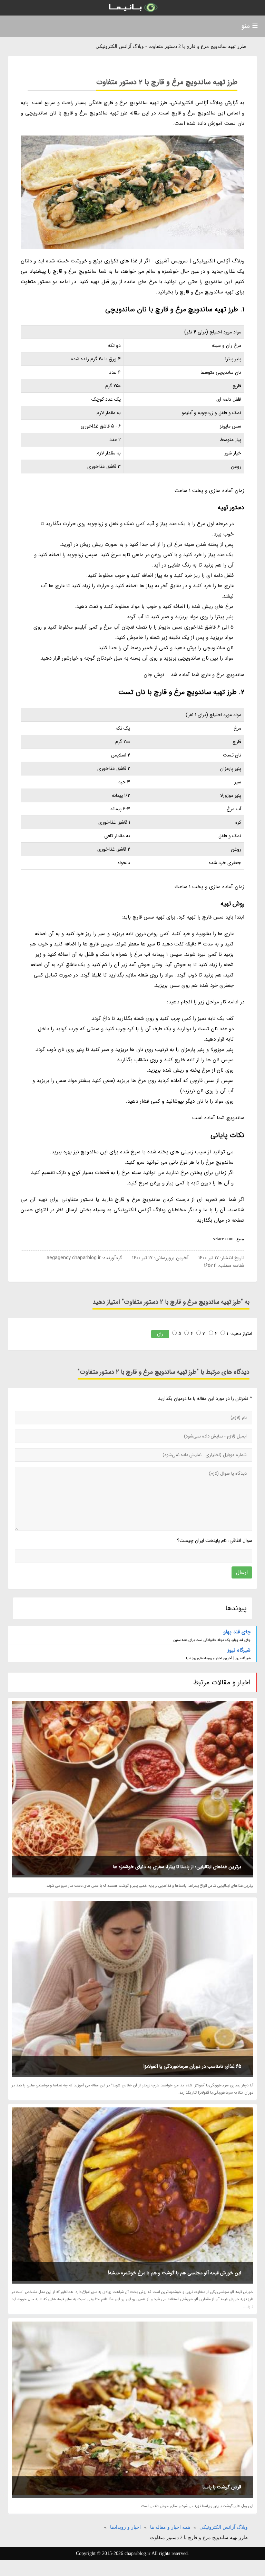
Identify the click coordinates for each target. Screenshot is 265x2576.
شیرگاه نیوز (239, 1650)
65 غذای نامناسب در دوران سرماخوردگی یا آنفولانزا (192, 2066)
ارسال (242, 1572)
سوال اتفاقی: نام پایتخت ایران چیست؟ (214, 1541)
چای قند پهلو (237, 1632)
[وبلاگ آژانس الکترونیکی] (132, 8)
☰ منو (250, 26)
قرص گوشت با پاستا (222, 2487)
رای (160, 1334)
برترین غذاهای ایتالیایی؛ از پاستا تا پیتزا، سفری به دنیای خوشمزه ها (177, 1867)
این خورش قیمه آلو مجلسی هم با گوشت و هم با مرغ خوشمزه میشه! (175, 2273)
